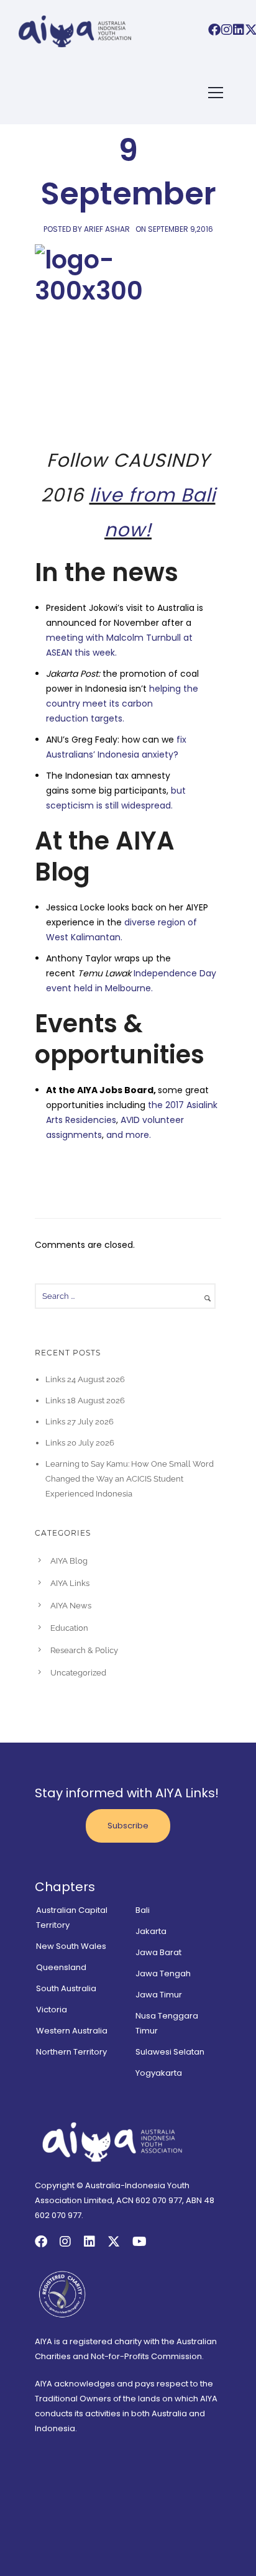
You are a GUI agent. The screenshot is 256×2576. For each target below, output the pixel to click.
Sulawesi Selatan (170, 2052)
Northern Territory (71, 2052)
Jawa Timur (159, 1995)
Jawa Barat (158, 1952)
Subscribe (128, 1826)
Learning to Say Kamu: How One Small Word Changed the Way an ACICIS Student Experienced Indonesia (130, 1479)
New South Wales (71, 1946)
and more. (129, 1135)
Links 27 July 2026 (80, 1422)
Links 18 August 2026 (85, 1400)
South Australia (66, 1988)
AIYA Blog (69, 1561)
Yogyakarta (159, 2073)
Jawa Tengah (163, 1973)
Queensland (61, 1967)
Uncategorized (78, 1673)
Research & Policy (84, 1650)
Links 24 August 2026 (85, 1379)
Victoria (52, 2010)
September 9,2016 (181, 229)
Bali (143, 1910)
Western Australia (72, 2031)
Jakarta (151, 1931)
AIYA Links (70, 1583)
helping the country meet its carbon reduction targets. (122, 704)
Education (69, 1628)
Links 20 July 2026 (80, 1443)
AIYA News (71, 1606)
